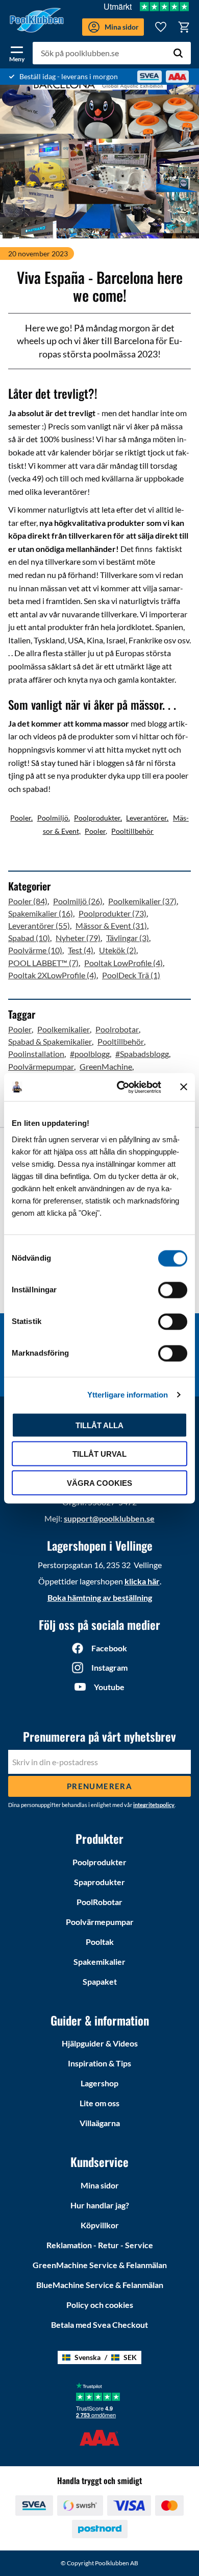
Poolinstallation (36, 1054)
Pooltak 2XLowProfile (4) (52, 975)
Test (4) (81, 950)
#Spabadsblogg (142, 1054)
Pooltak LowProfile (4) (123, 963)
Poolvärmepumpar (41, 1066)
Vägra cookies (99, 1483)
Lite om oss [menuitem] (99, 2103)
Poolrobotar (117, 1029)
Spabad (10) (29, 938)
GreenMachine (106, 1066)
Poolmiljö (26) (78, 901)
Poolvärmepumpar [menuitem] (100, 1922)
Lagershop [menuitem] (99, 2083)
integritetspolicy (154, 1805)
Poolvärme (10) (35, 950)
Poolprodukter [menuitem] (99, 1862)
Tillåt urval (99, 1454)
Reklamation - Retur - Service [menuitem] (100, 2245)
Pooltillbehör (132, 831)
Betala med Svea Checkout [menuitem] (99, 2325)
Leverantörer (146, 818)
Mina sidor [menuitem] (100, 2185)
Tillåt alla (99, 1425)
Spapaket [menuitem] (100, 1981)
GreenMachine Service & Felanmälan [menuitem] (100, 2265)
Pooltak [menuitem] (100, 1942)
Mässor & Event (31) (111, 925)
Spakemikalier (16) (41, 913)
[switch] (173, 1290)
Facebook (109, 1648)
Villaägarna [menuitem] (100, 2123)
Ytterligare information (128, 1395)
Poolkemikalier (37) (142, 901)
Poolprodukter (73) (113, 913)
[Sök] (178, 53)
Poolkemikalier (64, 1029)
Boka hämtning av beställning (100, 1597)
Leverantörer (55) (39, 925)
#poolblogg (90, 1054)
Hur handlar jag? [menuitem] (100, 2205)
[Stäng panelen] (184, 1087)
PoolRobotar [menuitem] (99, 1902)
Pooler (21, 818)
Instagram (109, 1667)
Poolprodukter (97, 818)
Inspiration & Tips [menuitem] (99, 2063)
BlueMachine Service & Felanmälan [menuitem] (100, 2285)
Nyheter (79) (78, 938)
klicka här (142, 1581)
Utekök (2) (118, 950)
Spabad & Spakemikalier (50, 1041)
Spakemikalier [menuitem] (99, 1961)
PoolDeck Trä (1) (131, 975)
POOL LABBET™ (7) (43, 963)
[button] (17, 52)
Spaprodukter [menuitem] (99, 1882)
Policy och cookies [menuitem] (100, 2305)
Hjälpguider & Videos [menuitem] (100, 2043)
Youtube (109, 1687)
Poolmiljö (53, 818)
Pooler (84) (28, 901)
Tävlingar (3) (128, 938)
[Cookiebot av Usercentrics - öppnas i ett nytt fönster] (121, 1087)
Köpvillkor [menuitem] (100, 2225)
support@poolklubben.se (109, 1518)
